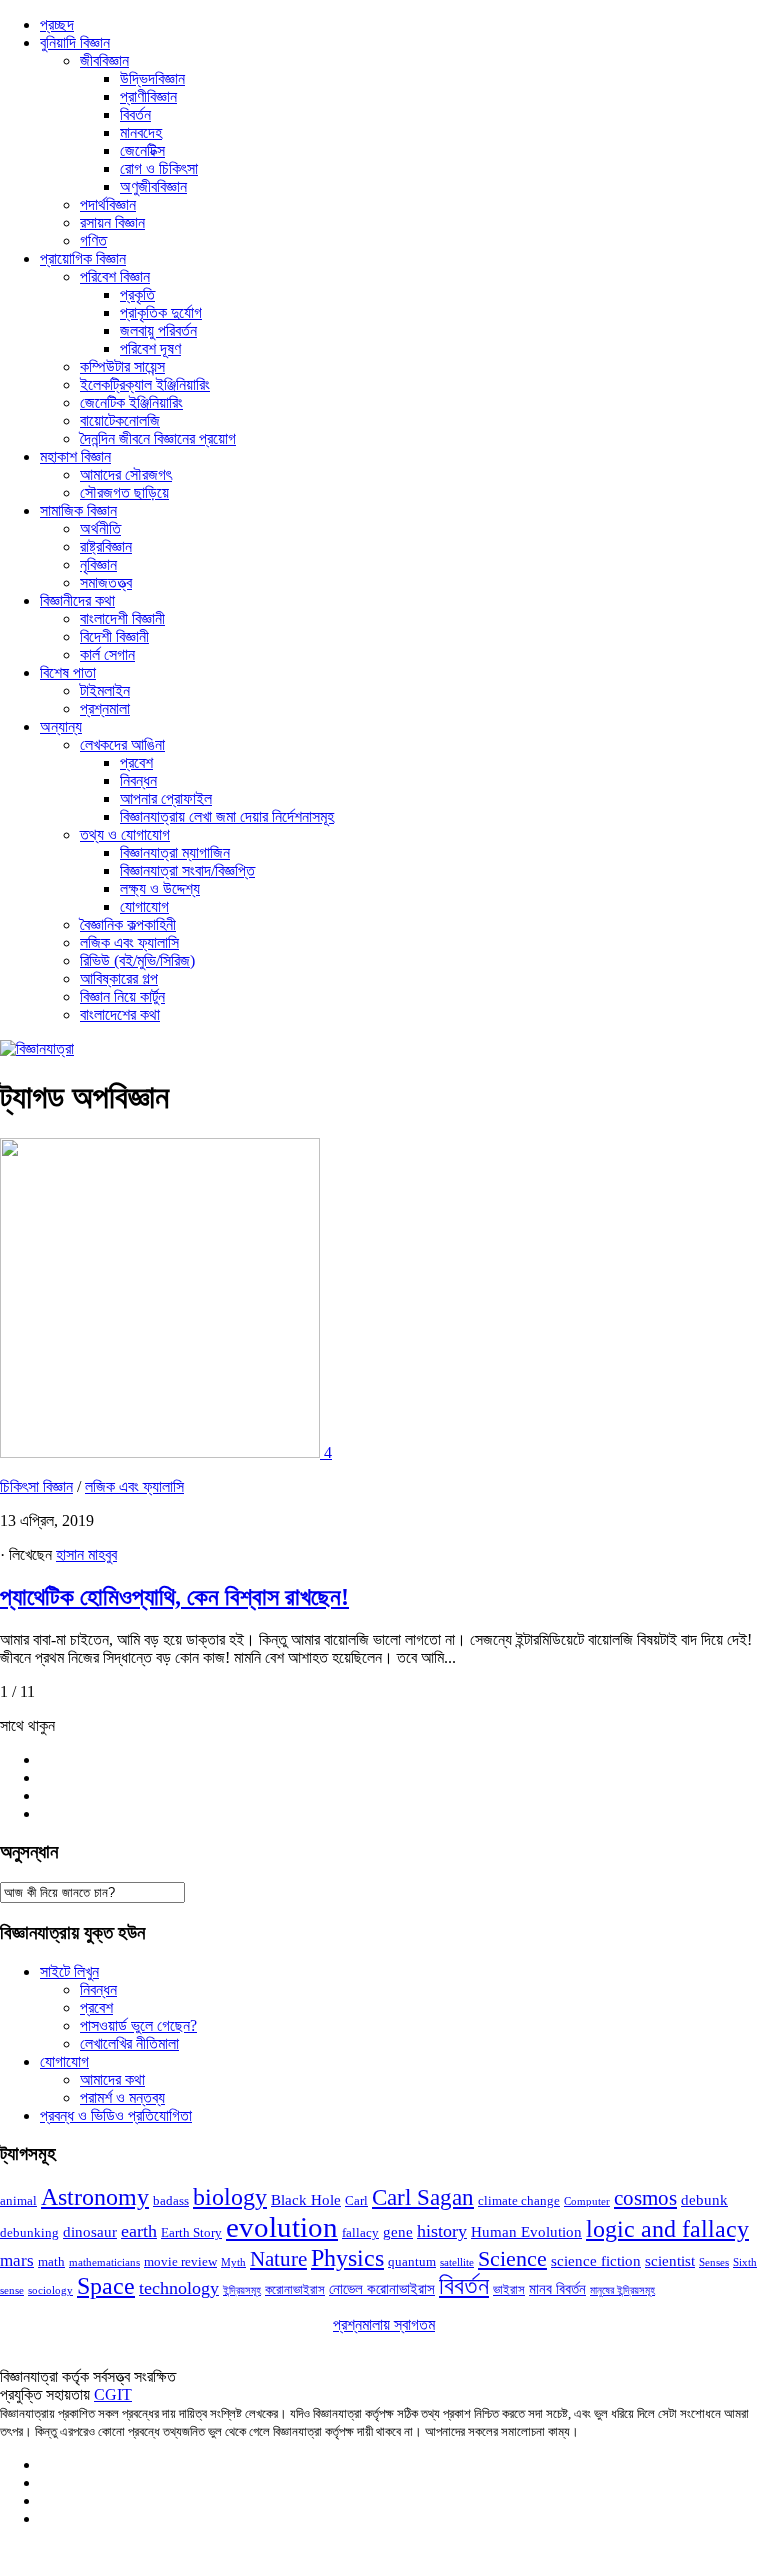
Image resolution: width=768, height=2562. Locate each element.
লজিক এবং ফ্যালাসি (129, 942)
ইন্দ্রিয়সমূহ (242, 2290)
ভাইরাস (509, 2289)
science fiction (596, 2261)
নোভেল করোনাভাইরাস (382, 2289)
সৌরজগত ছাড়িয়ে (124, 492)
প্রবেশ (136, 762)
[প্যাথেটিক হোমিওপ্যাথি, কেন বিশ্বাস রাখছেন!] (162, 1452)
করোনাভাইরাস (295, 2289)
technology (179, 2288)
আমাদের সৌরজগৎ (126, 474)
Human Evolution (526, 2232)
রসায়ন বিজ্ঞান (112, 222)
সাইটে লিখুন (69, 1971)
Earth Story (191, 2232)
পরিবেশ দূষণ (150, 348)
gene (398, 2232)
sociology (50, 2290)
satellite (457, 2262)
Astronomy (95, 2197)
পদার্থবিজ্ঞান (108, 204)
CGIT (113, 2394)
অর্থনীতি (100, 528)
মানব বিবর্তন (557, 2289)
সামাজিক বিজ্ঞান (78, 510)
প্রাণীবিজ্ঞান (148, 96)
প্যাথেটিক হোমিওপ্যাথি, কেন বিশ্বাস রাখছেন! (174, 1597)
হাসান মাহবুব (86, 1554)
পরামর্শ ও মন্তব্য (122, 2097)
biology (230, 2197)
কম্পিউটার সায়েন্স (122, 366)
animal (18, 2200)
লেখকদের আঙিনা (122, 744)
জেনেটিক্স (142, 150)
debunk (704, 2200)
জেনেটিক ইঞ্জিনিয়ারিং (131, 402)
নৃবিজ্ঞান (98, 564)
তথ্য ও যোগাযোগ (125, 834)
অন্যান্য (61, 726)
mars (17, 2260)
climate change (519, 2200)
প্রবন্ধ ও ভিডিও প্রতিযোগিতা (116, 2115)
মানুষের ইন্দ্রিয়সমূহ (622, 2290)
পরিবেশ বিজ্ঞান (115, 276)
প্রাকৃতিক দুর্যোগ (161, 312)
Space (106, 2285)
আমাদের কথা (112, 2079)
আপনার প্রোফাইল (166, 798)
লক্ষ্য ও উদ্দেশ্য (160, 888)
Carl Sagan (423, 2197)
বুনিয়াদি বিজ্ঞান (75, 42)
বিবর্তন (135, 114)
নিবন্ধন (138, 780)
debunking (29, 2232)
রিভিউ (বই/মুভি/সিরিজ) (137, 960)
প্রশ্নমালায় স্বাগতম (384, 2324)
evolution (282, 2227)
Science (512, 2259)
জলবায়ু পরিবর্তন (158, 330)
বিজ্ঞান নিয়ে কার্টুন (122, 996)
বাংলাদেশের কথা (120, 1014)
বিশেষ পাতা (68, 672)
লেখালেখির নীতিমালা (129, 2043)
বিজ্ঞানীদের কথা (77, 600)
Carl (356, 2200)
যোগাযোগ (144, 906)
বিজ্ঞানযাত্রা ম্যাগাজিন (175, 852)
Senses (714, 2262)
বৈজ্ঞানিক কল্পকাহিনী (128, 924)
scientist (670, 2261)
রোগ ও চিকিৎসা (159, 168)
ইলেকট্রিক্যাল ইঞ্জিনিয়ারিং (145, 384)
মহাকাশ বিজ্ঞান (75, 456)
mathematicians (104, 2262)
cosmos (645, 2198)
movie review (180, 2261)
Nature (278, 2259)
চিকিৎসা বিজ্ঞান (36, 1486)
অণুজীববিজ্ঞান (153, 186)
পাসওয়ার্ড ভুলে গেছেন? (138, 2025)
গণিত (93, 240)
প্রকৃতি (137, 294)
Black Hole (306, 2200)
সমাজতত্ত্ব (106, 582)
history (442, 2231)
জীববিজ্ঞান (104, 60)
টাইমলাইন (105, 690)
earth (139, 2231)
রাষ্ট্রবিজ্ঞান (106, 546)
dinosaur (90, 2232)
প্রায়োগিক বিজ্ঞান (83, 258)
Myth (233, 2262)
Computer (587, 2201)
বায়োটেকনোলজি (120, 420)
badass (171, 2200)
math (51, 2261)
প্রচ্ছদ (57, 24)
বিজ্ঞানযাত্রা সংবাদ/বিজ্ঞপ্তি (187, 870)
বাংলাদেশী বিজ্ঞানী (122, 618)
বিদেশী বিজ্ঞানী (114, 636)
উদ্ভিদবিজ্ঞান (152, 78)
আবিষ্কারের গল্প (119, 978)
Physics (347, 2257)
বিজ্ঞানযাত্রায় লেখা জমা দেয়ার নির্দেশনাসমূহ (227, 816)
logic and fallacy (667, 2229)
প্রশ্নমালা (105, 708)
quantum (412, 2261)
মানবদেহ (141, 132)
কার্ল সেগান (107, 654)
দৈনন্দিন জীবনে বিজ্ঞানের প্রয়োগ (158, 438)
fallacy (360, 2232)
